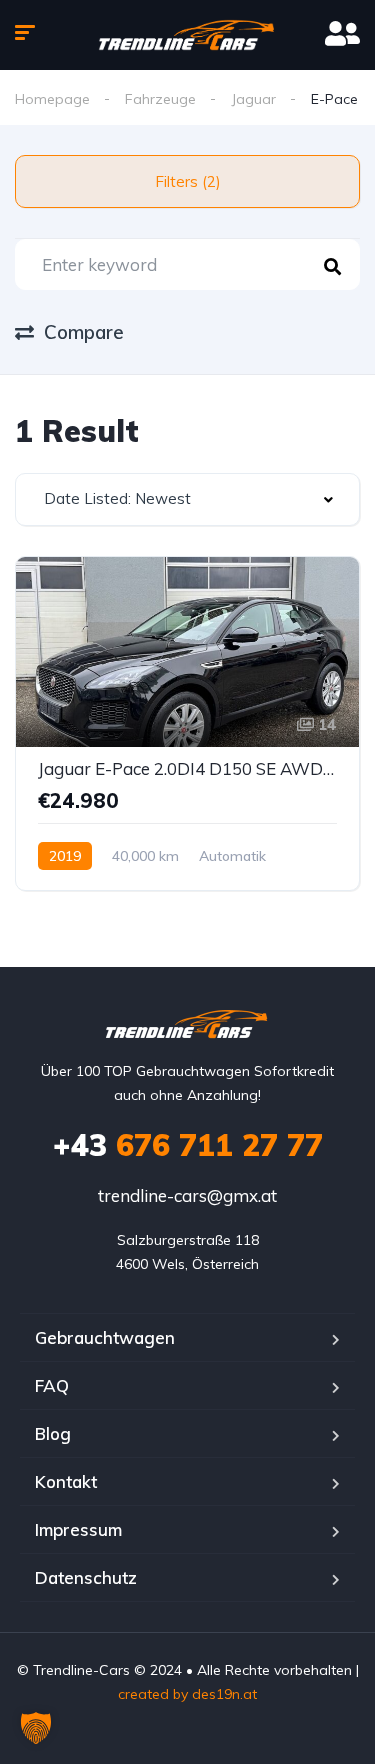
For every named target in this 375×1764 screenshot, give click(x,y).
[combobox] (187, 499)
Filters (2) (188, 181)
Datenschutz (86, 1577)
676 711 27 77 (188, 1145)
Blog (53, 1433)
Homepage (52, 99)
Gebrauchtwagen (105, 1337)
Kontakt (66, 1481)
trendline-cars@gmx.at (187, 1195)
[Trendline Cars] (187, 35)
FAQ (52, 1385)
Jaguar (253, 99)
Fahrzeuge (160, 99)
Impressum (78, 1529)
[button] (36, 1728)
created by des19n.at (187, 1694)
